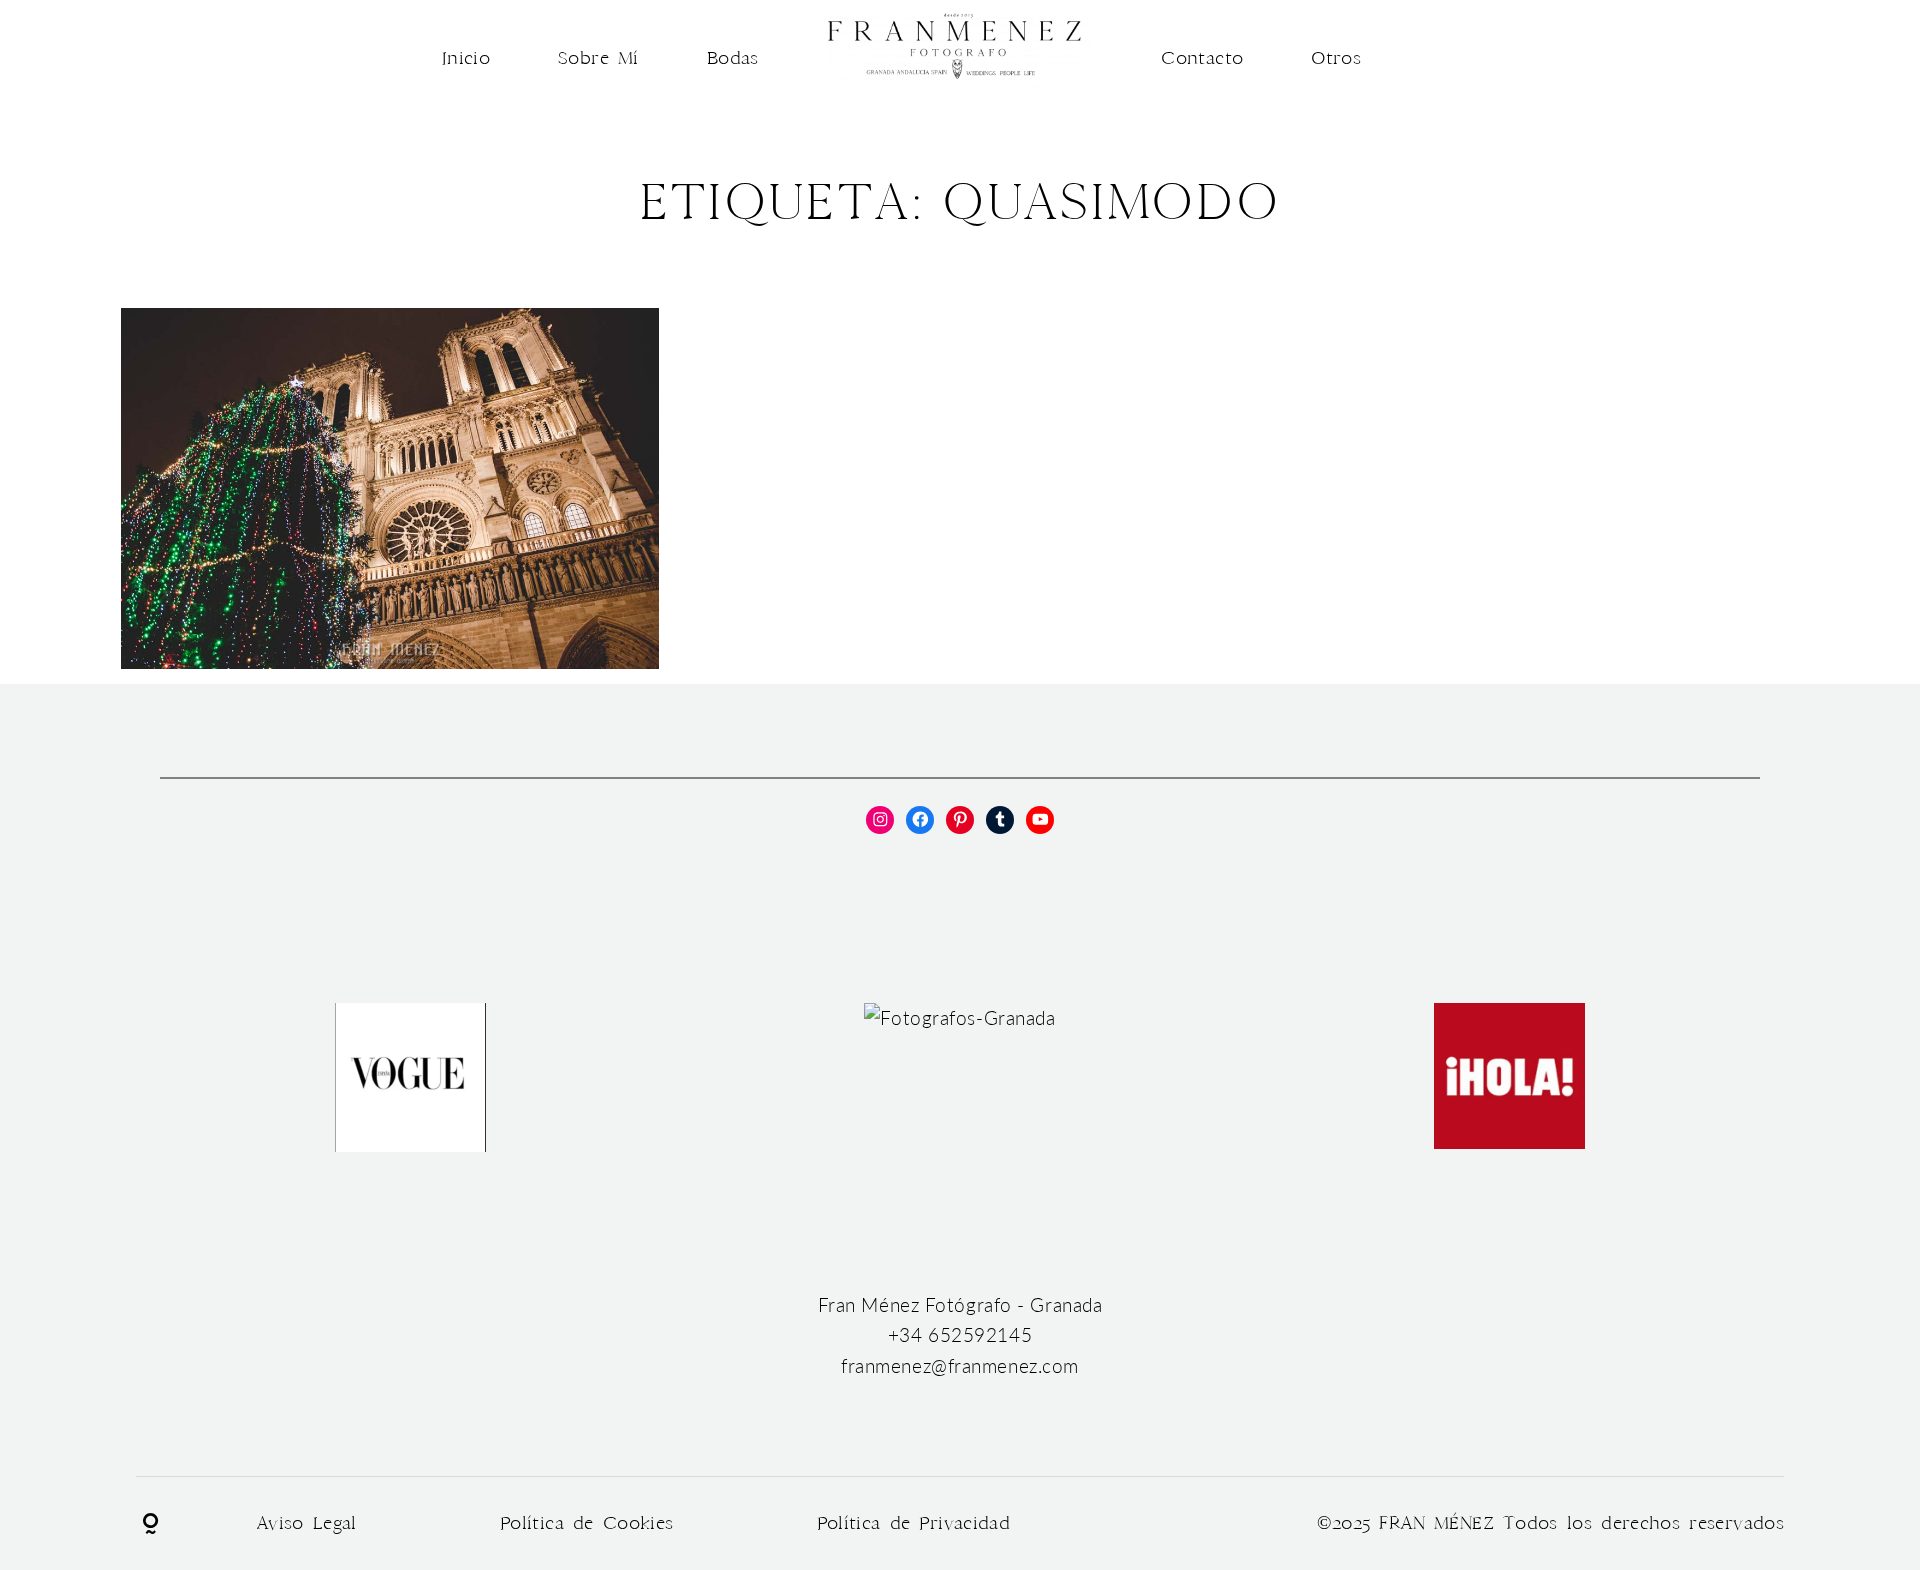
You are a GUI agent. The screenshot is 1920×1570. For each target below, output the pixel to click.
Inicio (466, 58)
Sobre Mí (598, 58)
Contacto (1202, 58)
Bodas (733, 58)
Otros (1336, 58)
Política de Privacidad (914, 1523)
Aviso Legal (307, 1523)
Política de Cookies (587, 1523)
